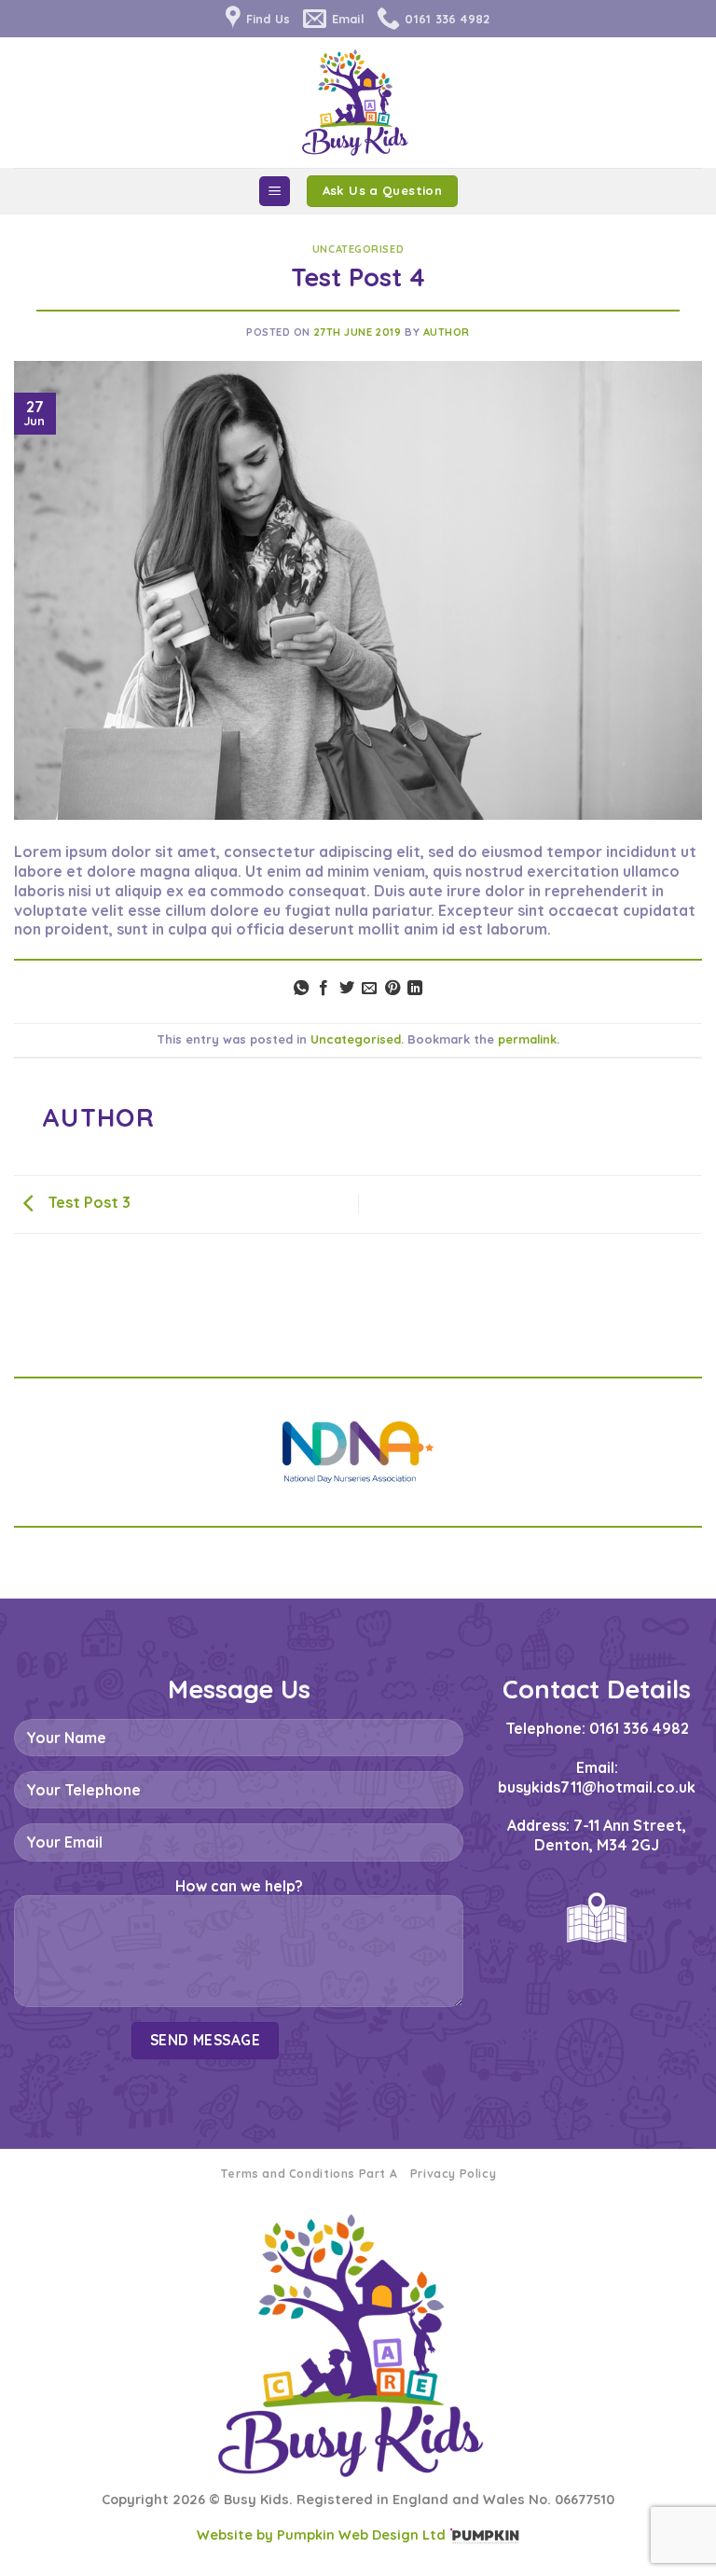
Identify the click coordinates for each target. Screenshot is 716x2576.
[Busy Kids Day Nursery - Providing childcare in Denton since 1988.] (358, 103)
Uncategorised (358, 249)
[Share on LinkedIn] (415, 989)
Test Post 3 (87, 1202)
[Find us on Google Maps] (597, 1918)
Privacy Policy (454, 2174)
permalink (527, 1039)
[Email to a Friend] (369, 989)
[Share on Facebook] (324, 989)
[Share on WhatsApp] (301, 989)
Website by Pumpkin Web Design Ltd (321, 2535)
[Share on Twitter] (347, 989)
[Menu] (275, 192)
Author (447, 332)
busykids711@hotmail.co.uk (597, 1787)
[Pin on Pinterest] (392, 989)
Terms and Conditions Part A (309, 2174)
